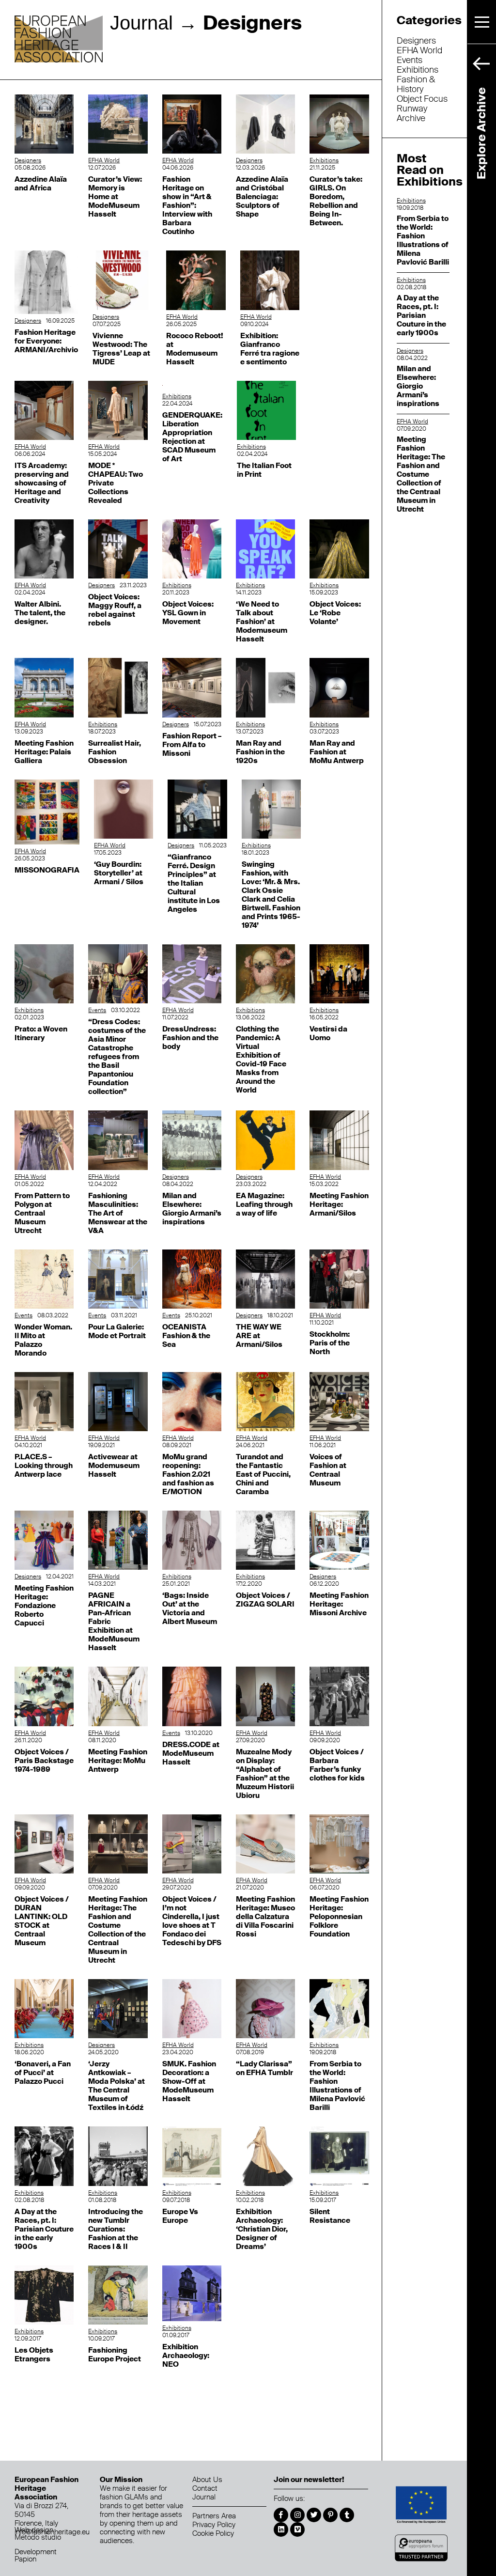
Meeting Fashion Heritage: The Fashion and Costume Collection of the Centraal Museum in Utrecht (421, 474)
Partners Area (214, 2516)
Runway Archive (412, 113)
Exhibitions (324, 160)
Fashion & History (416, 84)
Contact (205, 2488)
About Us (207, 2480)
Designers (28, 160)
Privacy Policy (214, 2525)
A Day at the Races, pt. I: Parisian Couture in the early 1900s (421, 315)
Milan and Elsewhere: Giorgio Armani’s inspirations (418, 386)
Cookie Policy (213, 2533)
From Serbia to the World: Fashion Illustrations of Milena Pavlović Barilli (423, 240)
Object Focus (422, 99)
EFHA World (104, 160)
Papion (25, 2559)
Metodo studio (38, 2537)
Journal (141, 23)
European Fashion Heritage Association (59, 40)
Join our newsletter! (309, 2480)
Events (97, 1010)
